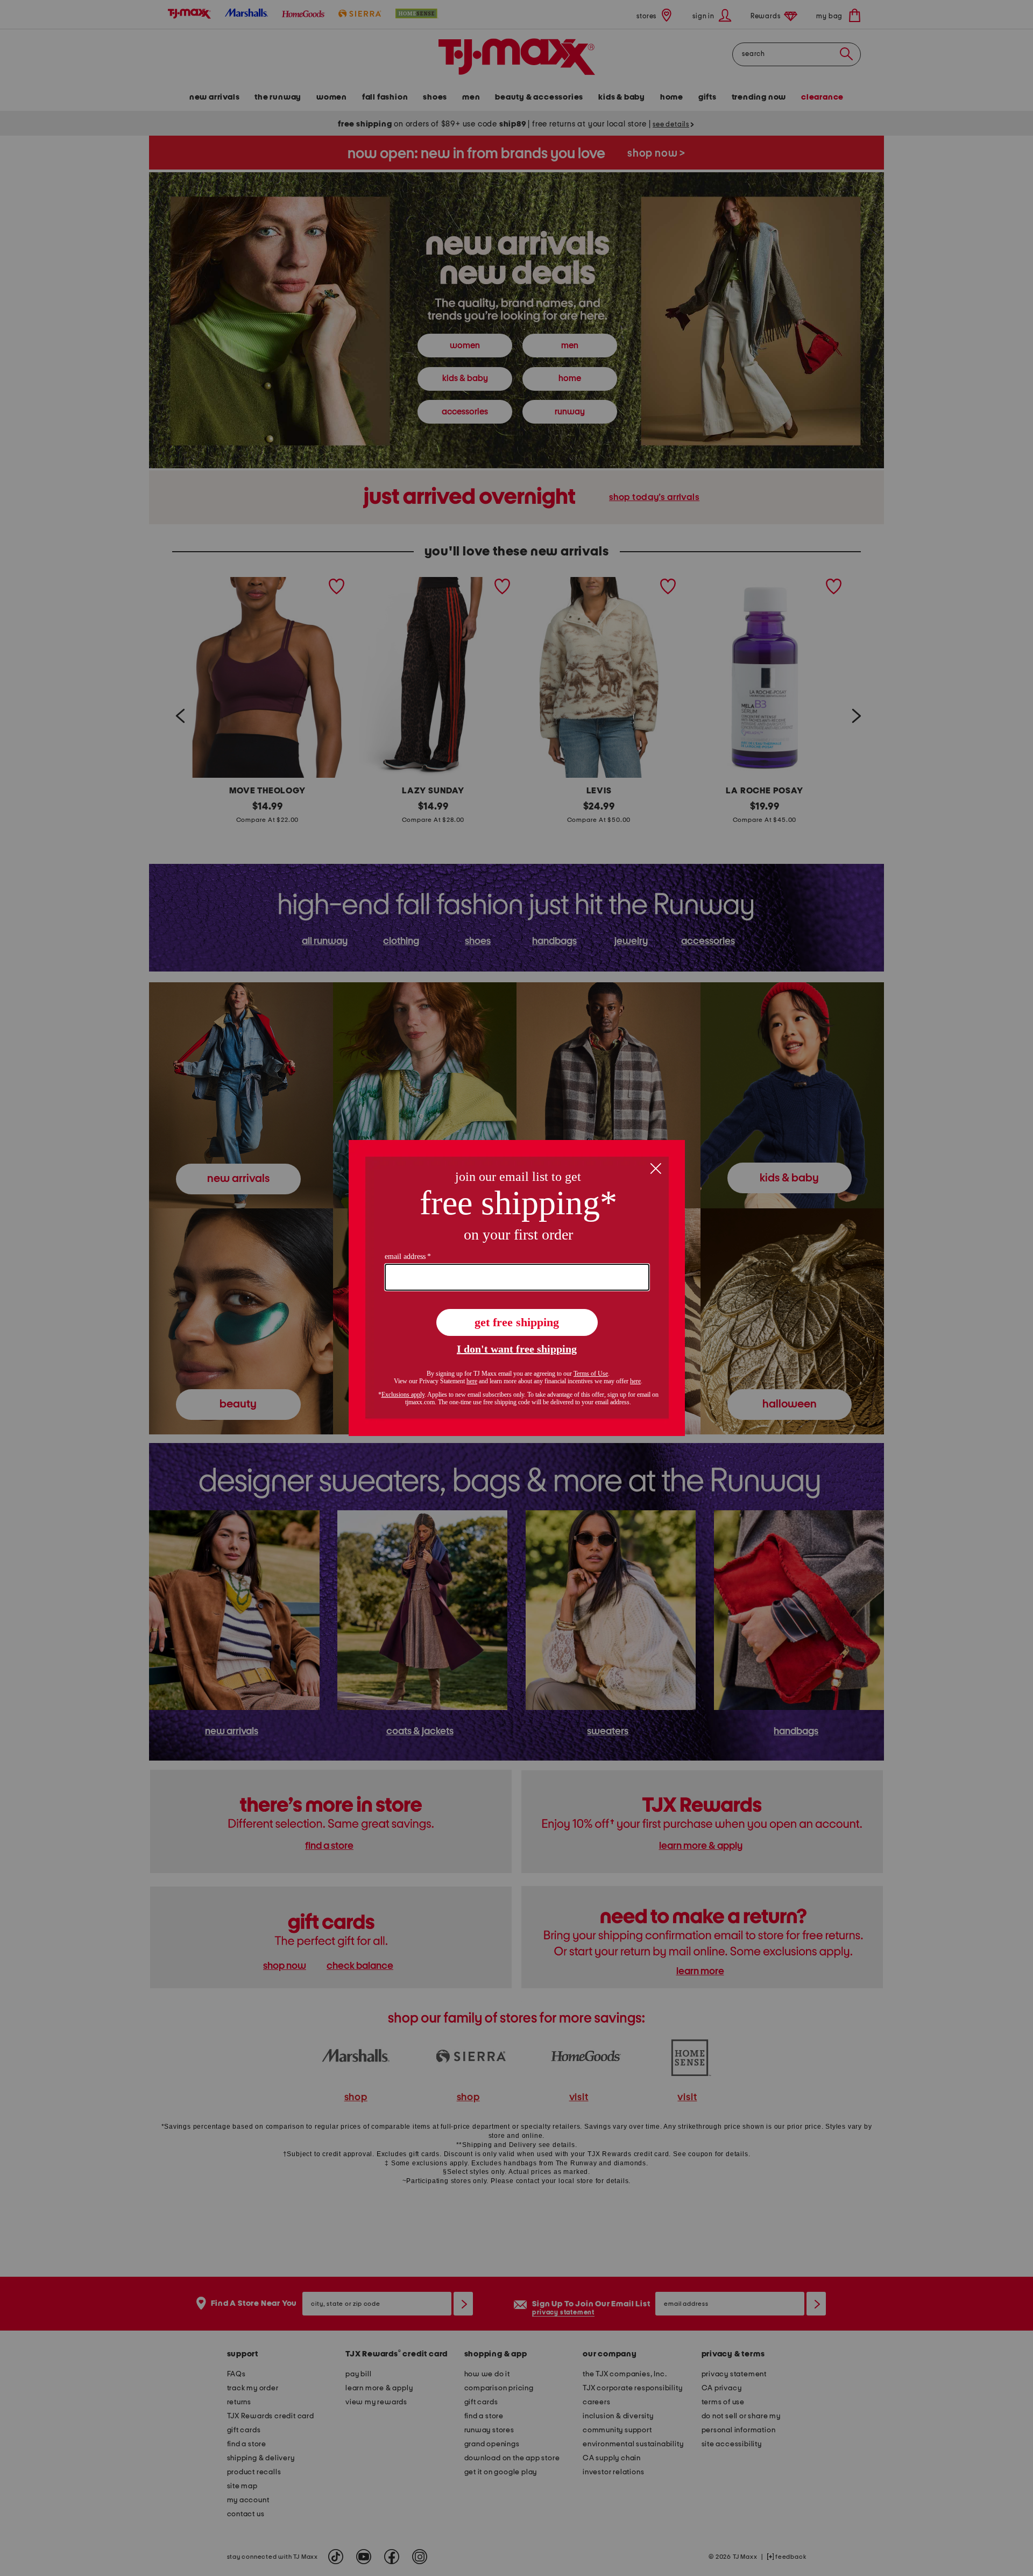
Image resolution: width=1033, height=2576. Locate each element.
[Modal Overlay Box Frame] (517, 1288)
